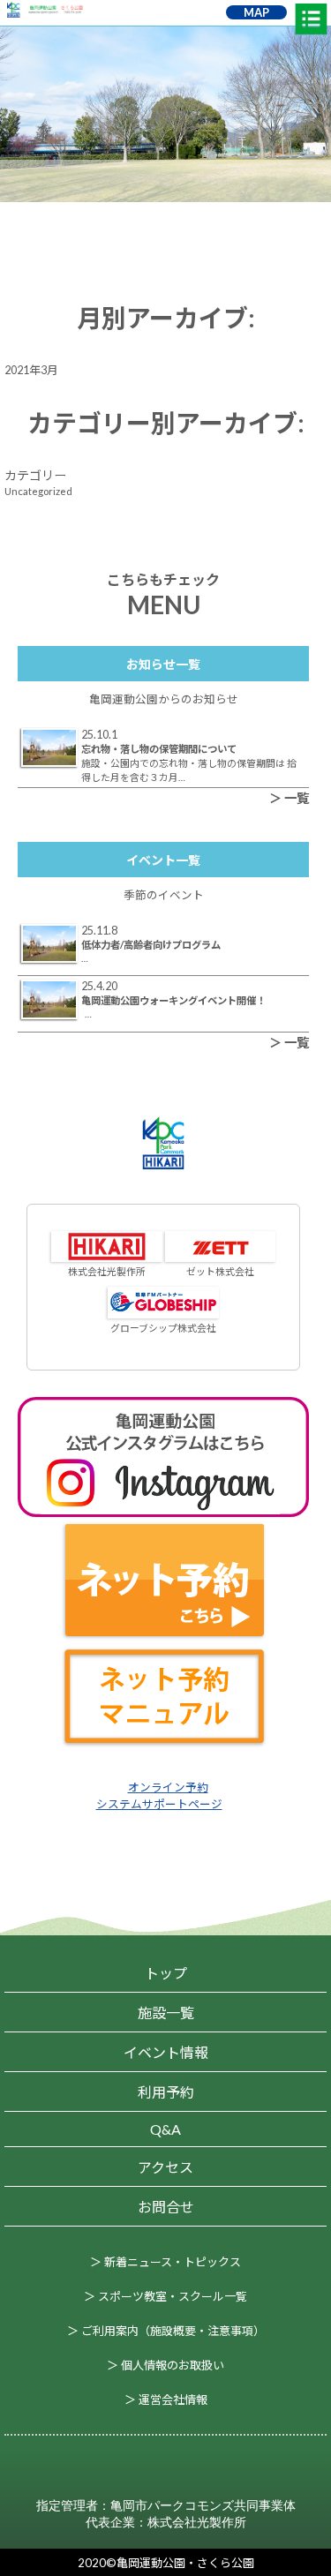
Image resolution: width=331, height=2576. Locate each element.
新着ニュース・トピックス (173, 2262)
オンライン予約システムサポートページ (159, 1795)
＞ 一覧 (289, 798)
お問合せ (166, 2207)
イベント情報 (166, 2052)
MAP (256, 12)
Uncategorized (38, 491)
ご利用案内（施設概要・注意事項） (173, 2331)
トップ (166, 1973)
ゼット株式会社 (220, 1271)
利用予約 (166, 2092)
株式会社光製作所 (107, 1271)
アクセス (165, 2167)
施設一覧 (166, 2013)
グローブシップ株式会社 (163, 1328)
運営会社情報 (173, 2400)
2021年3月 (31, 370)
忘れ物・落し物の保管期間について (159, 749)
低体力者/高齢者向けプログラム (151, 945)
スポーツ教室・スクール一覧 (173, 2296)
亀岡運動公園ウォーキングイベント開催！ (173, 1000)
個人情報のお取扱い (173, 2365)
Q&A (165, 2129)
